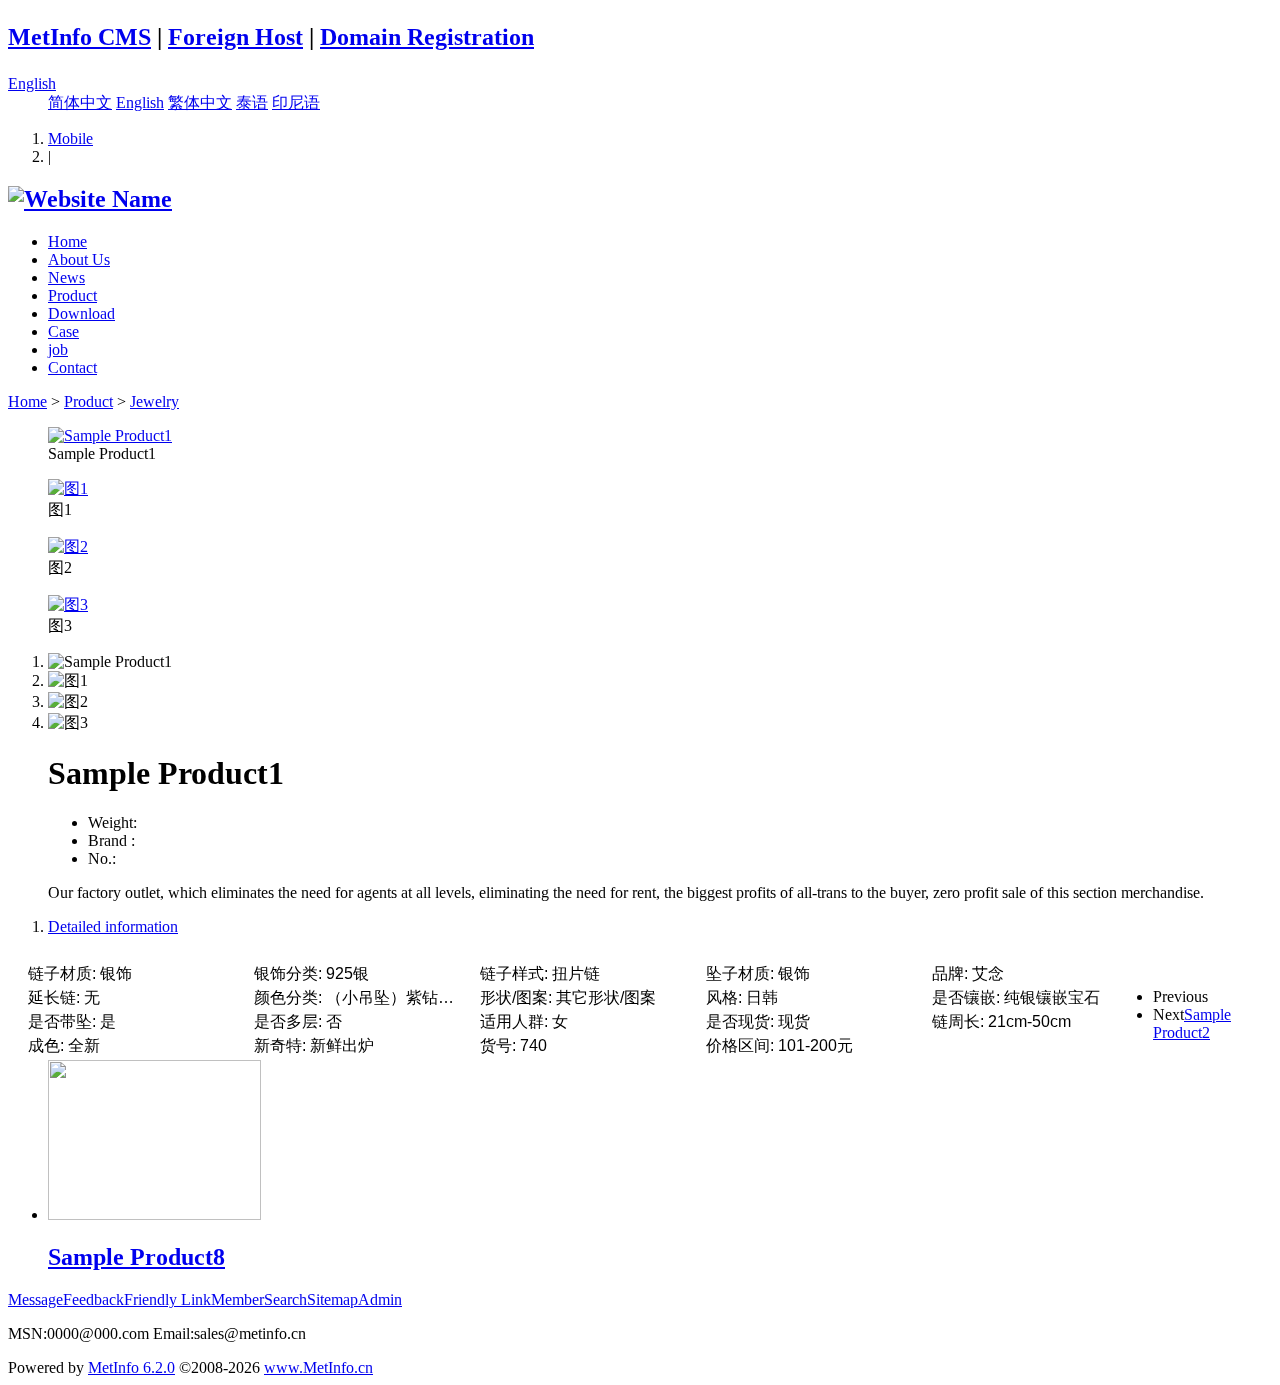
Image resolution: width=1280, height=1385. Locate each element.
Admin (380, 1299)
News (66, 277)
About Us (79, 259)
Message (35, 1299)
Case (63, 331)
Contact (72, 367)
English (32, 83)
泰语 (252, 102)
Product (72, 295)
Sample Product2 (1192, 1023)
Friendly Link (167, 1299)
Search (285, 1299)
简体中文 (80, 102)
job (58, 349)
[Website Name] (90, 199)
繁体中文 (200, 102)
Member (237, 1299)
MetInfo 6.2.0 (131, 1367)
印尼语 (296, 102)
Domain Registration (427, 37)
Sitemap (332, 1299)
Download (81, 313)
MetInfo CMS (79, 37)
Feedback (93, 1299)
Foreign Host (235, 37)
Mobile (70, 138)
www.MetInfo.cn (318, 1367)
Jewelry (154, 401)
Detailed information (113, 926)
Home (67, 241)
